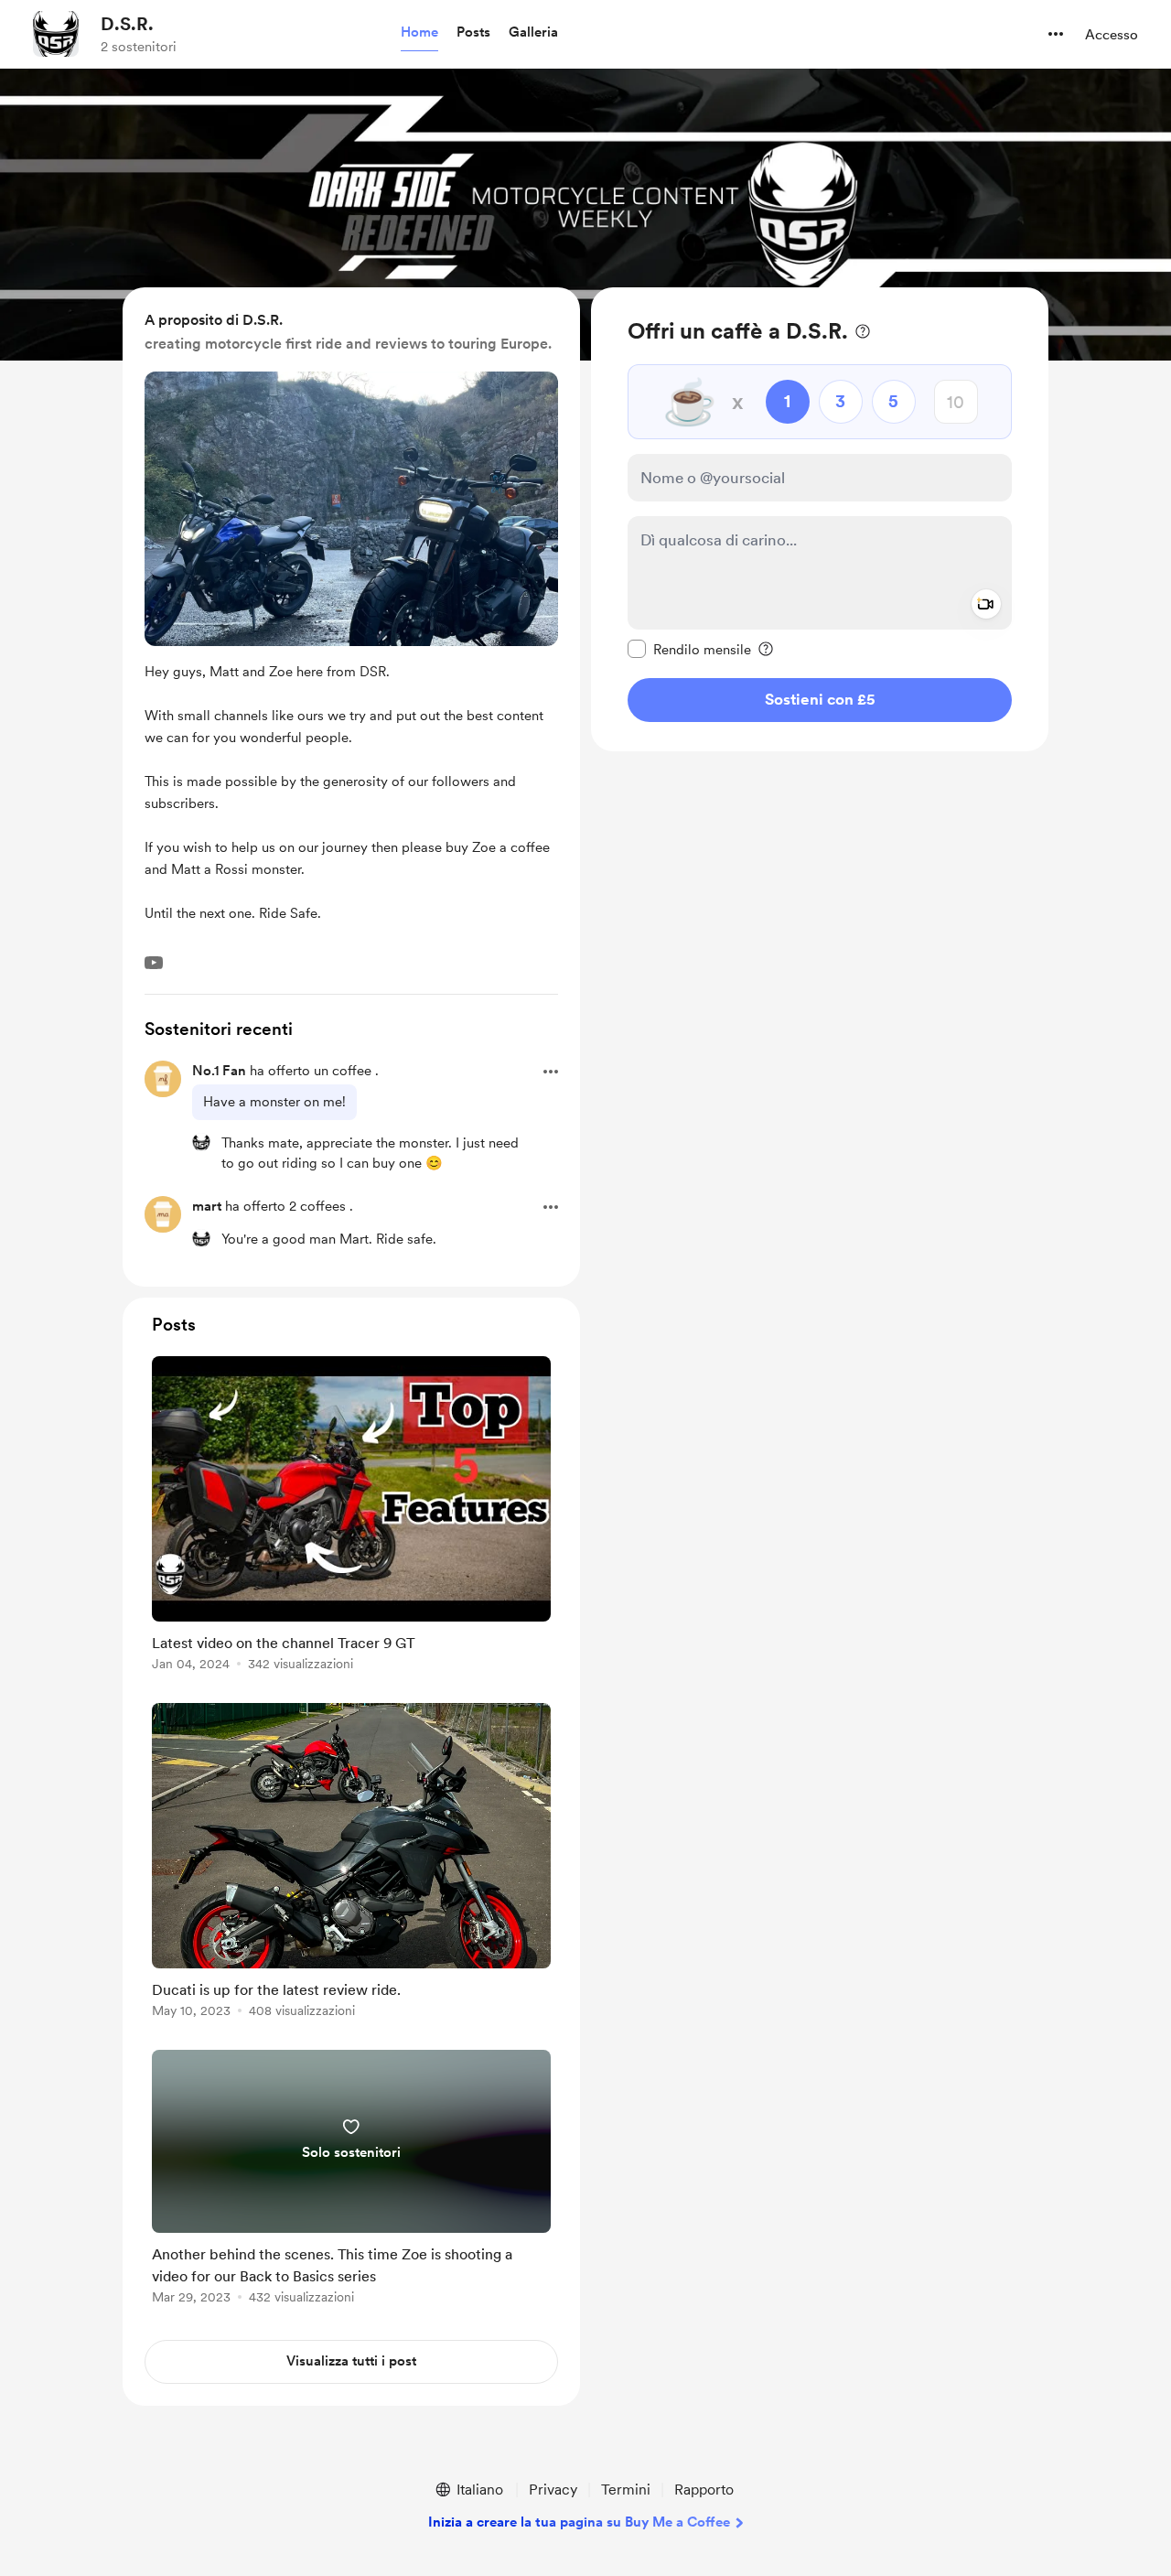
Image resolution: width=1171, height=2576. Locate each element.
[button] (419, 33)
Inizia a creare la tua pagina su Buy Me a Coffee (579, 2522)
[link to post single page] (351, 1517)
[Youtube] (154, 963)
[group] (351, 1517)
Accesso (1112, 35)
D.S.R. (127, 24)
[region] (820, 519)
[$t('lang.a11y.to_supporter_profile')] (201, 1142)
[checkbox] (689, 649)
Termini (626, 2490)
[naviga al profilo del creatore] (56, 34)
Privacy (553, 2490)
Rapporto (704, 2490)
